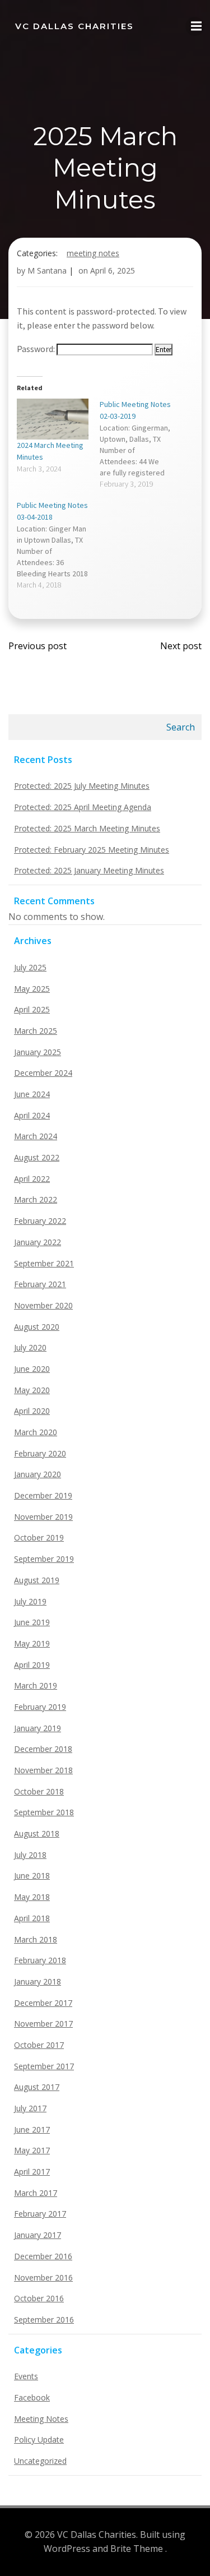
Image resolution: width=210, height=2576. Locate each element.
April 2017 (32, 2172)
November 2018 (43, 1770)
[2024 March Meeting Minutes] (53, 419)
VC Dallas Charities (74, 26)
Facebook (32, 2397)
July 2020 (30, 1347)
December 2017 (43, 2003)
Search (181, 727)
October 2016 (39, 2298)
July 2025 (30, 967)
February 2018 (40, 1960)
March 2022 (36, 1199)
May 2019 (32, 1643)
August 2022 (37, 1157)
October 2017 (39, 2045)
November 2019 (43, 1517)
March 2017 (36, 2193)
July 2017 (30, 2108)
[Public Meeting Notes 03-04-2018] (58, 545)
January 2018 (38, 1981)
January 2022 (38, 1242)
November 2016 (43, 2277)
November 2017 (43, 2024)
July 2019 (30, 1601)
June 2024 (32, 1094)
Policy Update (39, 2439)
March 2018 (36, 1939)
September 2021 (44, 1263)
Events (26, 2376)
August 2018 (37, 1833)
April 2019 (32, 1665)
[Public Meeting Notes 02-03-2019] (141, 444)
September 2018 (44, 1812)
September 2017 (44, 2066)
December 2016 (43, 2256)
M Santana (47, 270)
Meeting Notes (93, 253)
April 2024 (32, 1115)
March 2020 (36, 1432)
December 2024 (43, 1073)
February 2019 (40, 1707)
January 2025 (38, 1052)
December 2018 (43, 1749)
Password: (37, 349)
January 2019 (38, 1728)
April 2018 (32, 1918)
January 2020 (38, 1474)
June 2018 (32, 1876)
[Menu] (195, 26)
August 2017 (37, 2087)
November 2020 (43, 1305)
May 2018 (32, 1897)
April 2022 (32, 1179)
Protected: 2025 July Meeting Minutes (82, 786)
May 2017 (32, 2150)
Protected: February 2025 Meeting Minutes (92, 850)
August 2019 (37, 1580)
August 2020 (37, 1327)
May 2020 (32, 1390)
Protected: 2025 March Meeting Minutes (87, 828)
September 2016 (44, 2320)
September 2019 (44, 1559)
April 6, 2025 (113, 270)
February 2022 (40, 1221)
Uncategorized (40, 2461)
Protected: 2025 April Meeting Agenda (83, 807)
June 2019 (32, 1622)
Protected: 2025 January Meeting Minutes (89, 870)
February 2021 (40, 1284)
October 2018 (39, 1791)
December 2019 (43, 1495)
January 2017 (38, 2235)
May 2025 (32, 989)
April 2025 (32, 1009)
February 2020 (40, 1453)
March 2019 (36, 1685)
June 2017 (32, 2129)
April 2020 (32, 1411)
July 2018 (30, 1855)
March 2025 (36, 1031)
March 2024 (36, 1136)
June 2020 (32, 1369)
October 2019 (39, 1537)
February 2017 (40, 2214)
